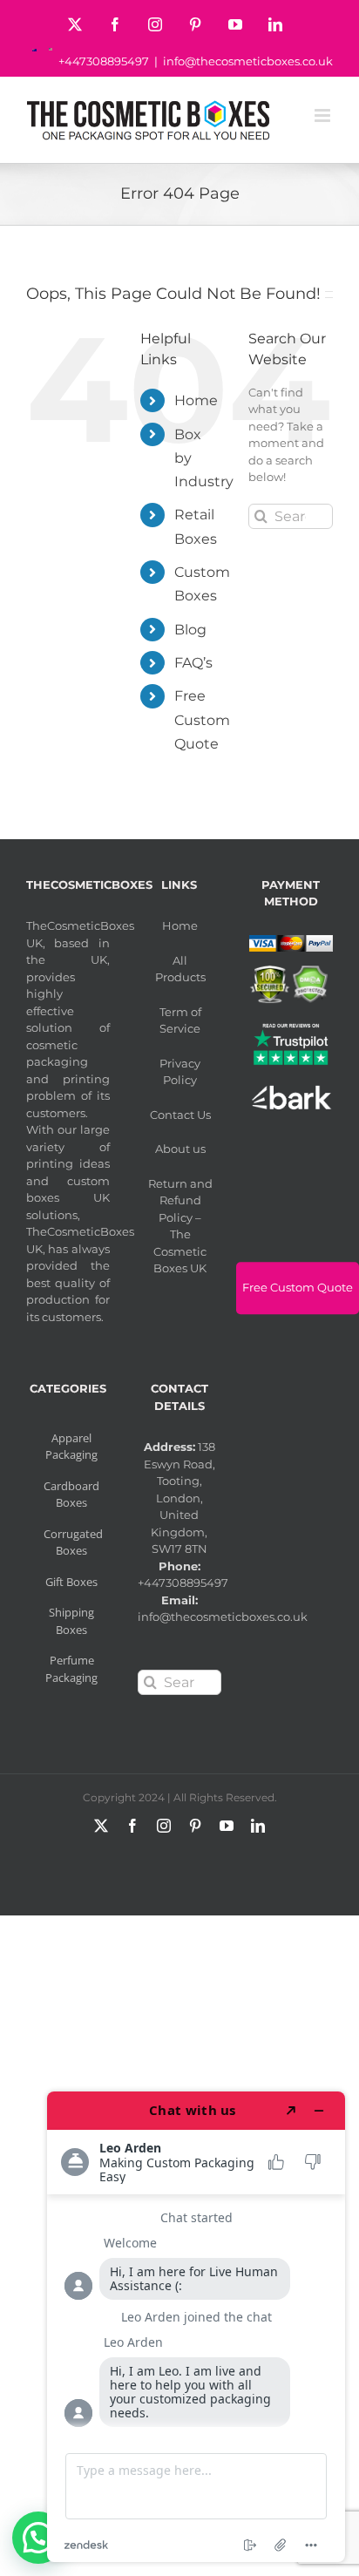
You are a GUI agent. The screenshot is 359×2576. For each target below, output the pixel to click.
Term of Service (180, 1020)
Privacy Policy (180, 1072)
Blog (190, 630)
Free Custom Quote (202, 719)
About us (180, 1149)
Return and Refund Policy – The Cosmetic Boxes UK (180, 1226)
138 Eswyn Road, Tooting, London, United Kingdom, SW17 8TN (179, 1498)
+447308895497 (104, 61)
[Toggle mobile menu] (324, 115)
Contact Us (180, 1115)
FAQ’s (193, 663)
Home (196, 400)
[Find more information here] (196, 2327)
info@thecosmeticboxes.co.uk (248, 61)
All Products (180, 969)
